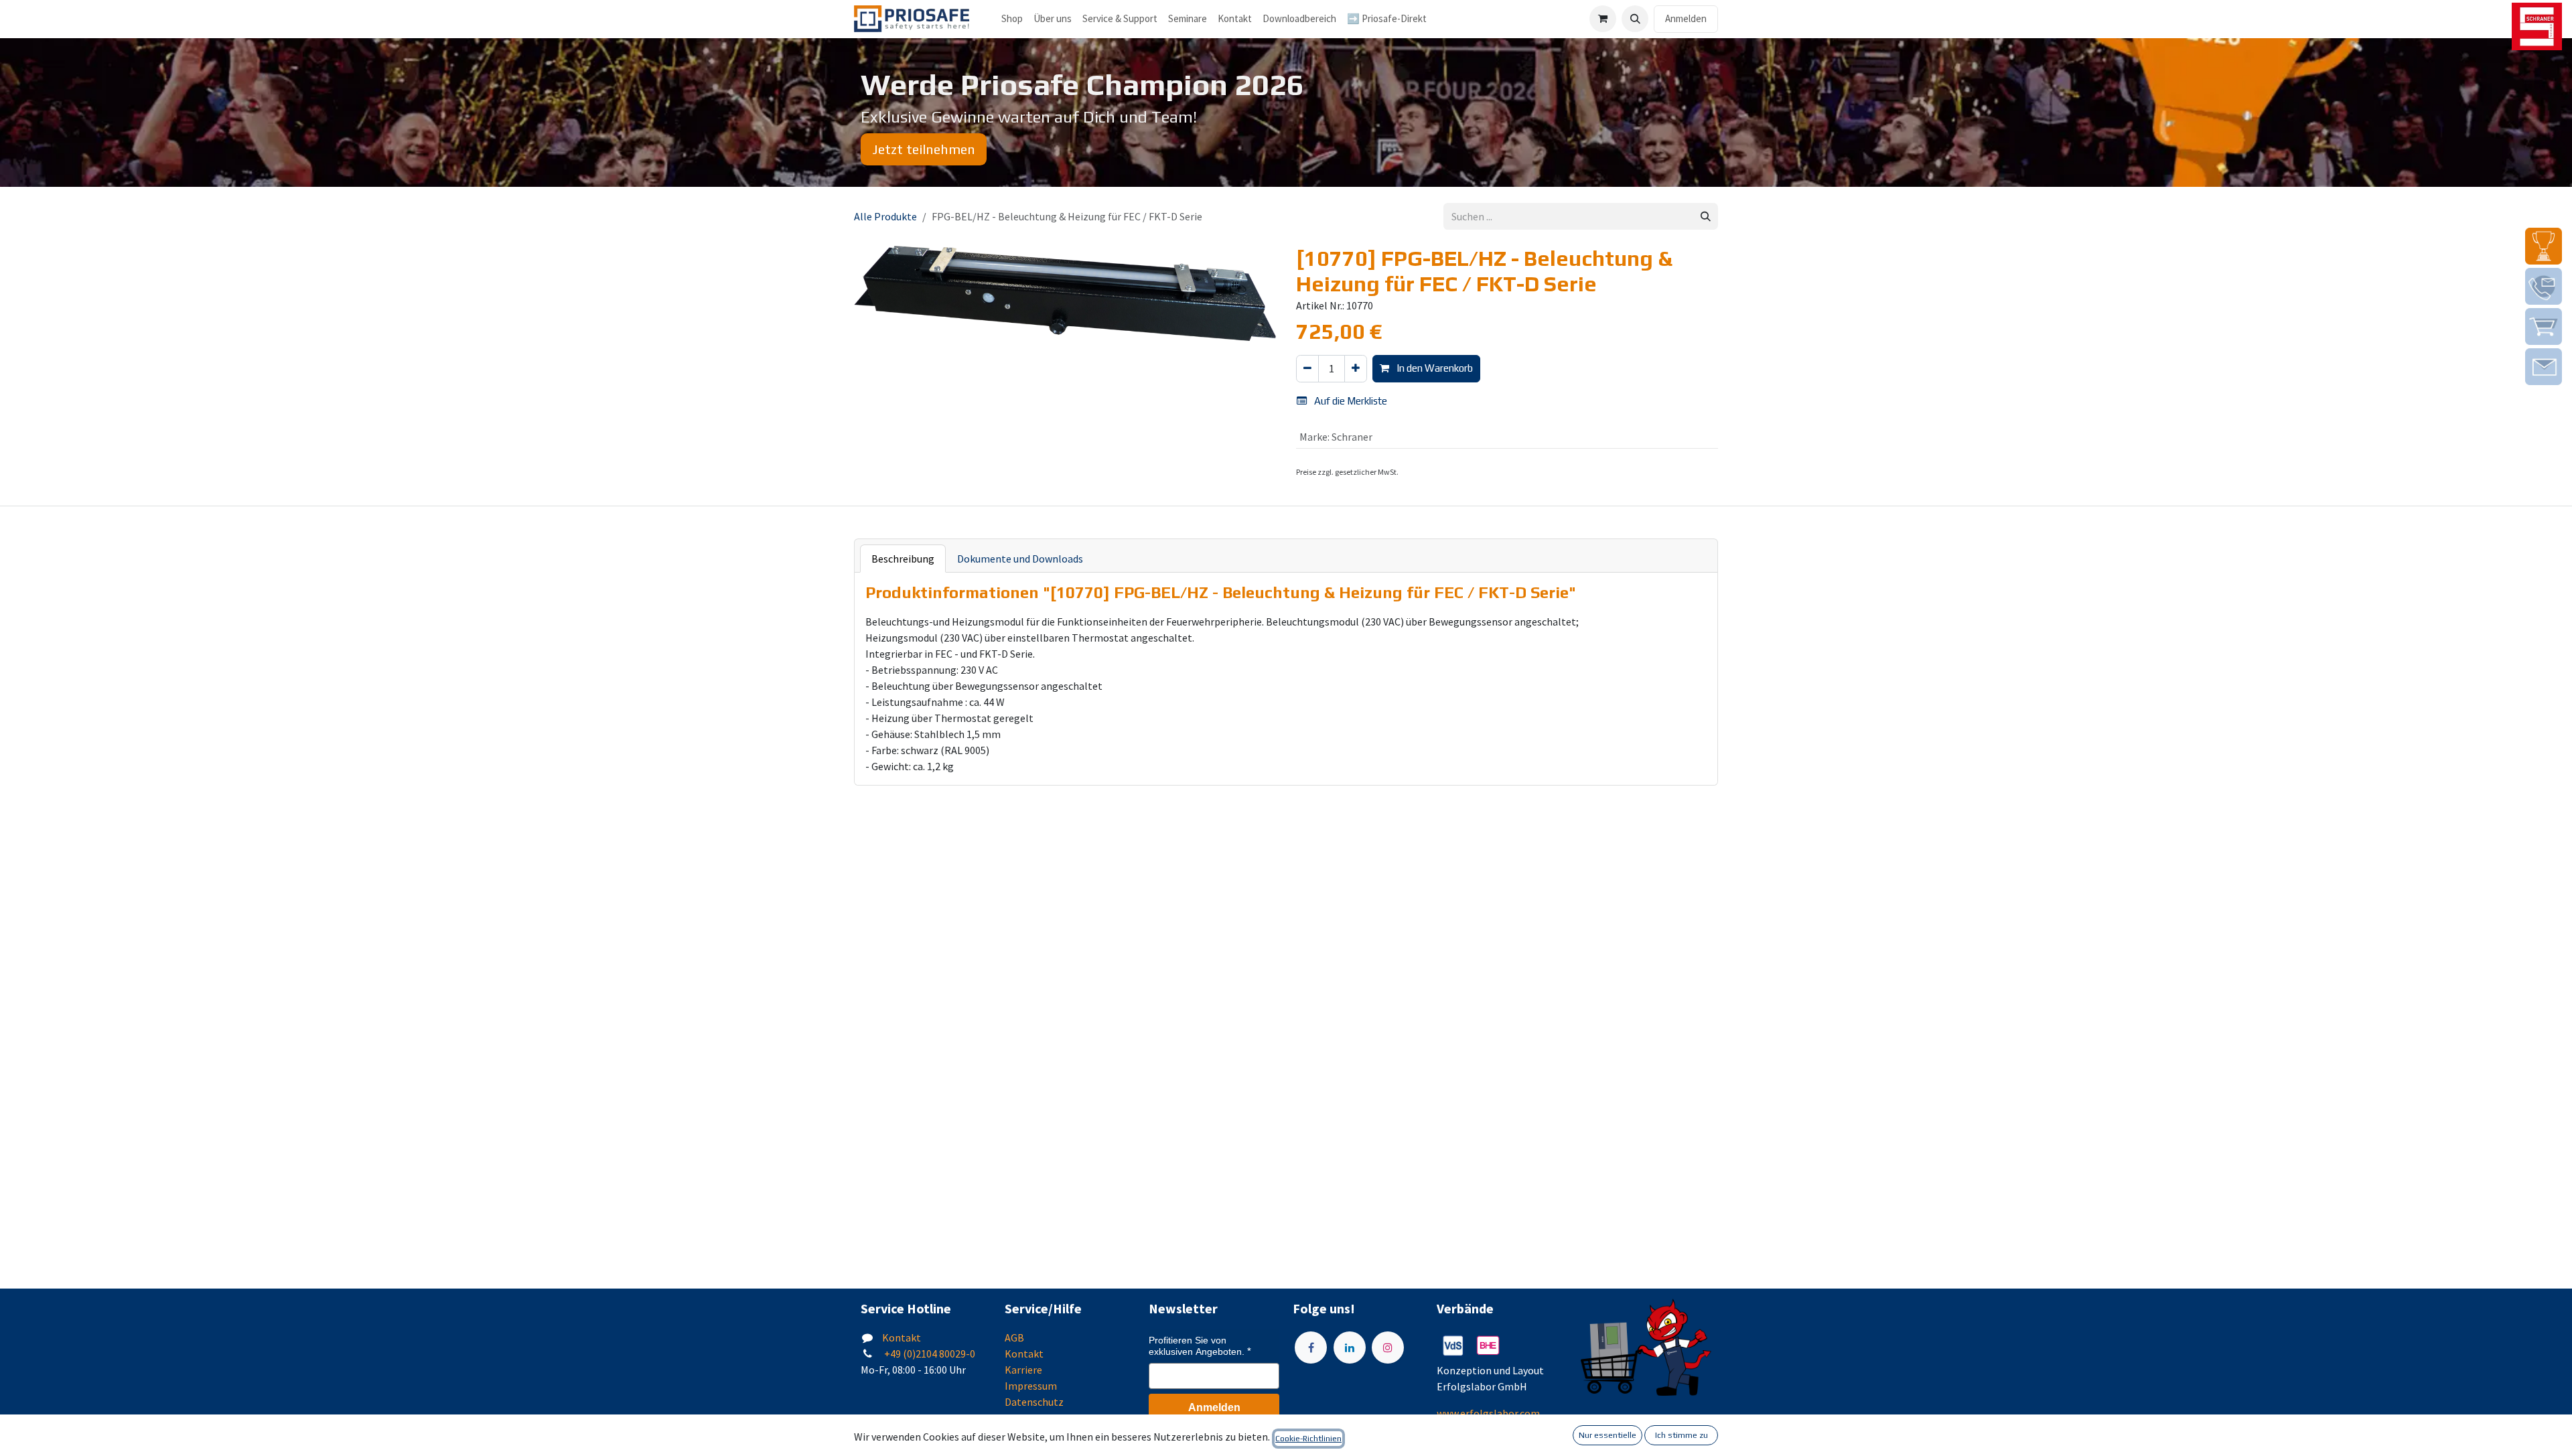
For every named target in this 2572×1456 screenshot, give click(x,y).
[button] (1635, 19)
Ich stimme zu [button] (1682, 1435)
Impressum (1031, 1386)
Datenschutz (1034, 1402)
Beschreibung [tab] (903, 559)
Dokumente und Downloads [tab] (1020, 559)
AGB (1014, 1337)
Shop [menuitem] (1012, 18)
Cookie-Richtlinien (1308, 1439)
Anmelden (1686, 18)
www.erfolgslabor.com (1488, 1413)
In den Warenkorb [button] (1434, 368)
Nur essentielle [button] (1607, 1435)
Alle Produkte (885, 216)
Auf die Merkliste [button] (1350, 401)
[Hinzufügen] (1356, 369)
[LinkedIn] (1350, 1348)
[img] (2544, 246)
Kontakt (902, 1337)
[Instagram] (1388, 1348)
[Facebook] (1311, 1348)
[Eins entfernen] (1307, 369)
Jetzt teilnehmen (924, 149)
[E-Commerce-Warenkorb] (1603, 19)
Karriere (1023, 1370)
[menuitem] (1053, 19)
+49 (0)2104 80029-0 (929, 1354)
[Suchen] (1706, 217)
